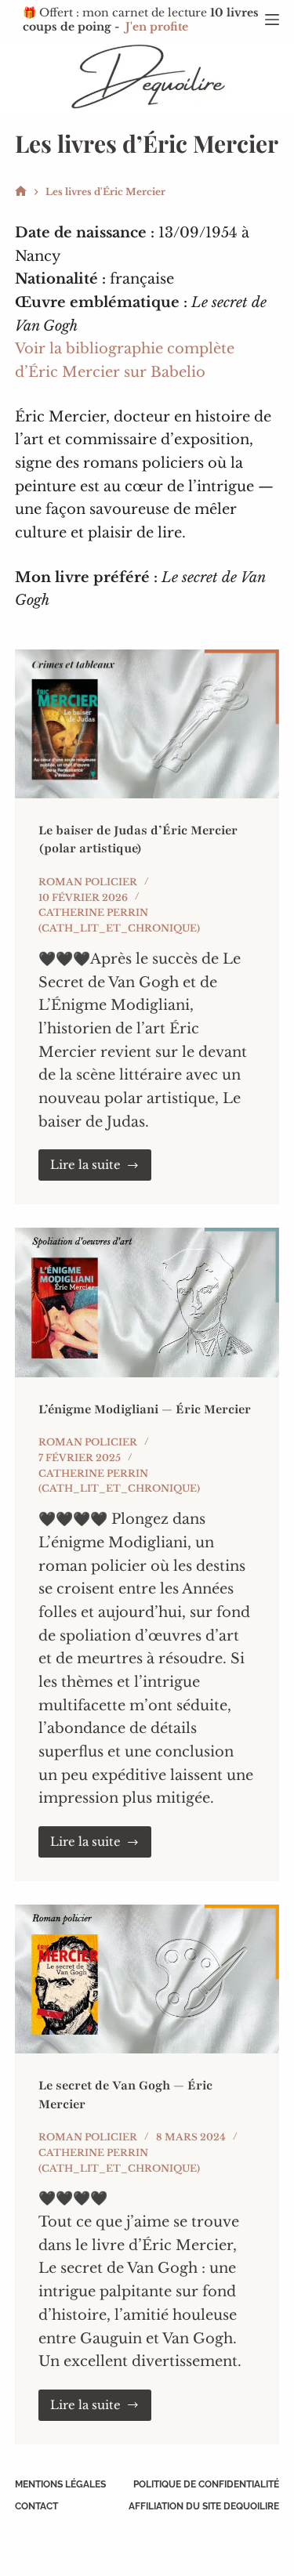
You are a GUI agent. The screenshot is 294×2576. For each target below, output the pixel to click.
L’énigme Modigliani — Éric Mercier (145, 1409)
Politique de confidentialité (206, 2484)
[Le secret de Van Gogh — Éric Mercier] (147, 1979)
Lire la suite (101, 1169)
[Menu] (272, 20)
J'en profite (157, 27)
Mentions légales (60, 2484)
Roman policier (88, 882)
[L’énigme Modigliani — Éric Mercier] (147, 1302)
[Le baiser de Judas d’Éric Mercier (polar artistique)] (147, 724)
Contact (36, 2506)
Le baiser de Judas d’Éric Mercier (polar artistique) (138, 839)
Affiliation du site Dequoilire (204, 2506)
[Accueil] (21, 192)
